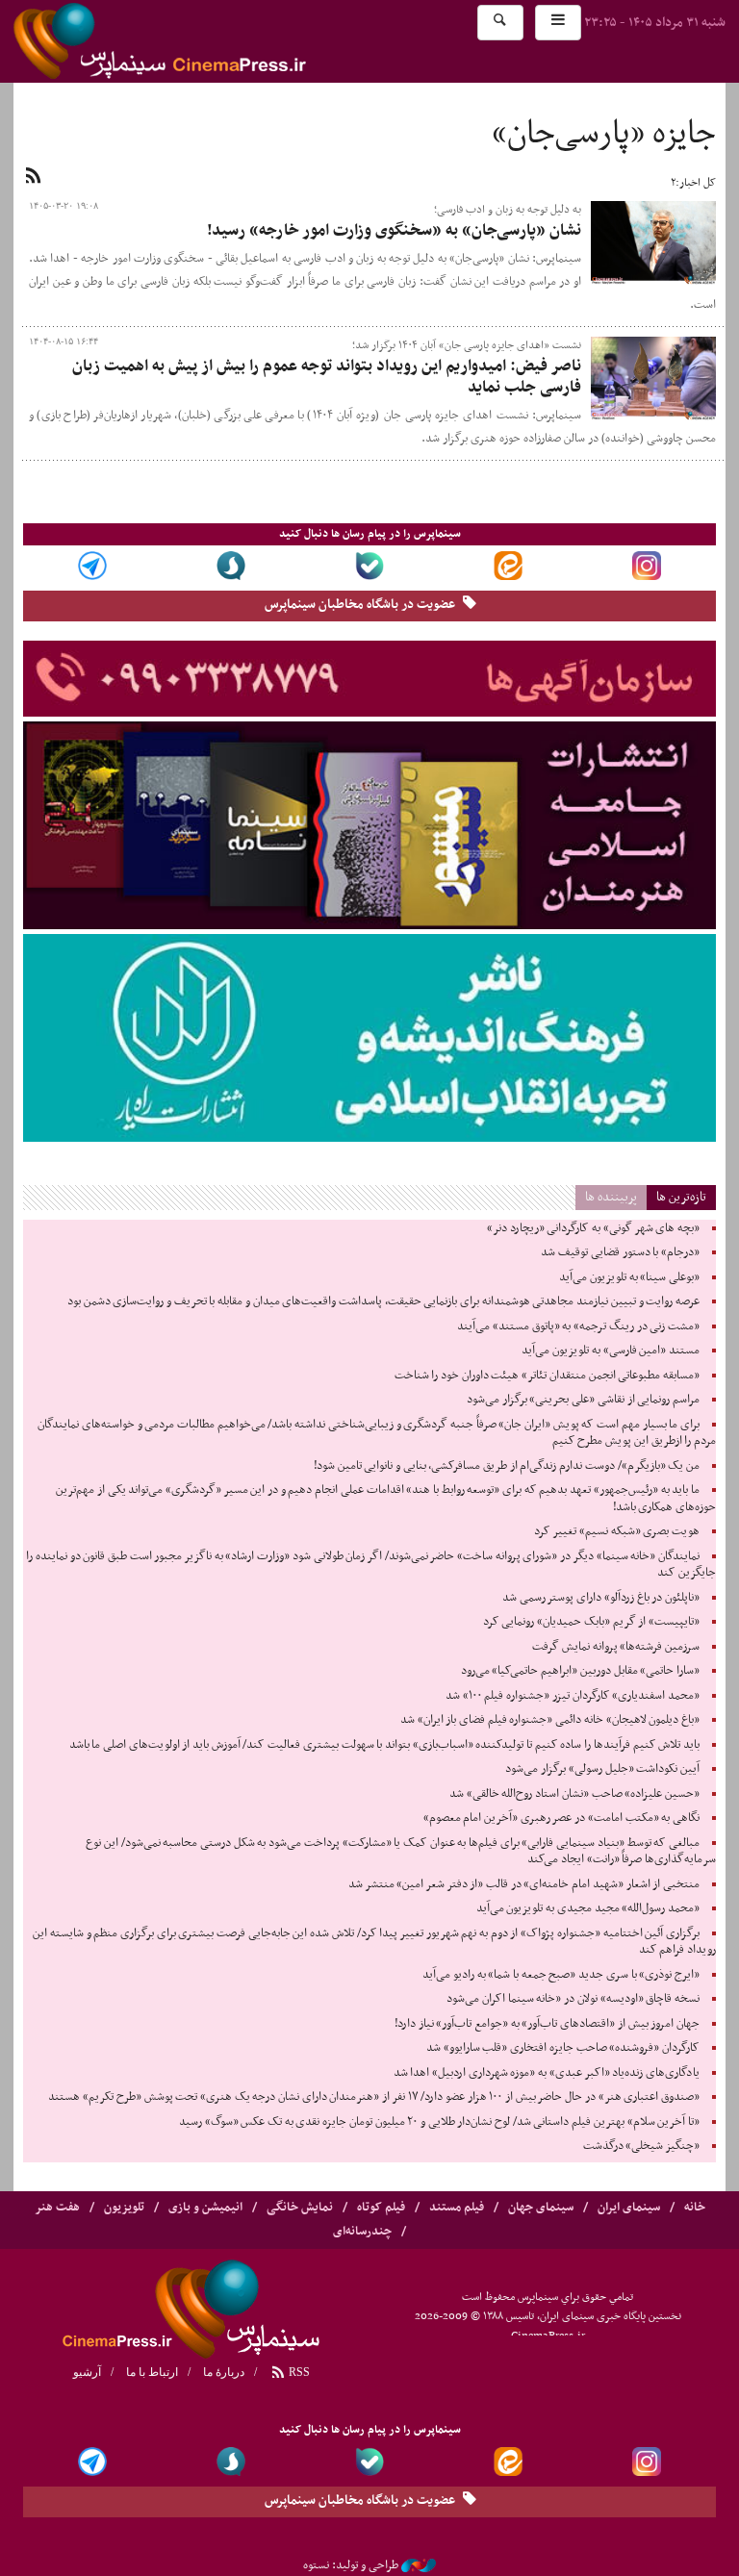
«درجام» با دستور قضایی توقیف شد (620, 1252)
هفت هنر (57, 2208)
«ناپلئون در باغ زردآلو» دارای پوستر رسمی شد (601, 1598)
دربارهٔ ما (224, 2372)
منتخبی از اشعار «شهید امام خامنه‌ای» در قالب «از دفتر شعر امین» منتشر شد (524, 1884)
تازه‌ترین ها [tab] (681, 1197)
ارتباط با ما (152, 2372)
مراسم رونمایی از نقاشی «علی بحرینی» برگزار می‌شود (583, 1400)
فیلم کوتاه (381, 2208)
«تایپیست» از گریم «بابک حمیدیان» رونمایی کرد (591, 1622)
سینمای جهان (541, 2208)
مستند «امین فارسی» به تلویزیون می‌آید (611, 1351)
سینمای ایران (629, 2208)
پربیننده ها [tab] (611, 1197)
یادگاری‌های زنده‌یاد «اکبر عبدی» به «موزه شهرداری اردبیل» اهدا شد (547, 2073)
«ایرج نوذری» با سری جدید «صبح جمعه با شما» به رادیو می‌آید (561, 1975)
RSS (298, 2372)
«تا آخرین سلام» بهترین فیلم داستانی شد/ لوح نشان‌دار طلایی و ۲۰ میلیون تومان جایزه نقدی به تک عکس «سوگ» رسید (439, 2122)
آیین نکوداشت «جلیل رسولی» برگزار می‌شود (602, 1769)
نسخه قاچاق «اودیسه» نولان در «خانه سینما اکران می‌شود (573, 1999)
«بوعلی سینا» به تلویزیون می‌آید (629, 1277)
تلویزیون (124, 2208)
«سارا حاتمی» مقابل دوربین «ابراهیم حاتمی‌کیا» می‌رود (580, 1671)
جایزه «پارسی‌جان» (604, 135)
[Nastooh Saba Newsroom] (419, 2565)
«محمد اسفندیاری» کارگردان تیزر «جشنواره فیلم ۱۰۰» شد (573, 1696)
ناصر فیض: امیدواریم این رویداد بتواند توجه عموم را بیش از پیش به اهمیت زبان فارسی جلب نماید (327, 377)
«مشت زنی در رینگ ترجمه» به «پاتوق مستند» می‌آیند (578, 1326)
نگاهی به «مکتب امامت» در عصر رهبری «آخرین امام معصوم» (561, 1818)
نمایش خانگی (300, 2208)
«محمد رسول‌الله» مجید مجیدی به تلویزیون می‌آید (588, 1908)
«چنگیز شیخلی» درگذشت (641, 2146)
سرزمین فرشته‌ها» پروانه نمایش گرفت (616, 1647)
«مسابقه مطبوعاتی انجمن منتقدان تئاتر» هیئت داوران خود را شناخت (547, 1376)
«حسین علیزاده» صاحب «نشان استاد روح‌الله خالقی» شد (574, 1794)
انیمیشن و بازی (205, 2208)
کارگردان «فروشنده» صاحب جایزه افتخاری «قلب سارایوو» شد (563, 2048)
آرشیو (87, 2372)
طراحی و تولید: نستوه (351, 2565)
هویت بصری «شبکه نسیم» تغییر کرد (617, 1531)
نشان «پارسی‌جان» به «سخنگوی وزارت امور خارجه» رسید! (394, 231)
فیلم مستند (457, 2208)
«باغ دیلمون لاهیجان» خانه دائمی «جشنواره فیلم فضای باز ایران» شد (550, 1720)
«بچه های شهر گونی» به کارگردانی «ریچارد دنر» (593, 1228)
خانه (695, 2208)
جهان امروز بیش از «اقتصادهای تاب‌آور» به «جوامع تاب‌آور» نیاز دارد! (547, 2024)
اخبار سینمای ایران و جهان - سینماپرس (206, 41)
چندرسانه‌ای (362, 2232)
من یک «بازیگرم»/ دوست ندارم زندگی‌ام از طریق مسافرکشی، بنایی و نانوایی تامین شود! (507, 1466)
